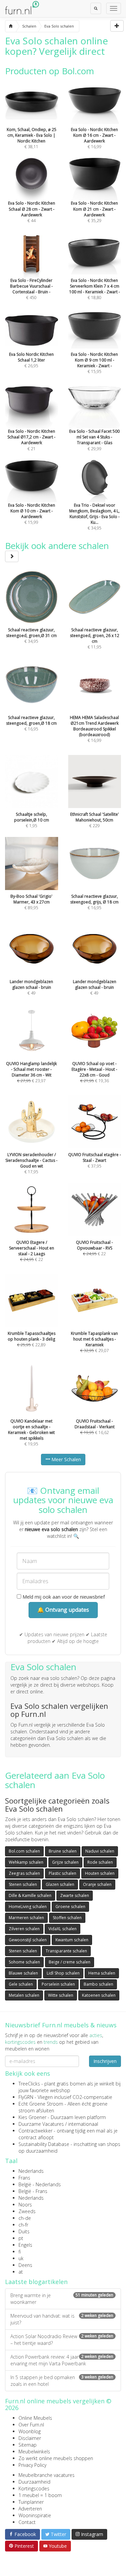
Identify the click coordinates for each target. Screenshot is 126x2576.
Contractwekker (35, 2131)
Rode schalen (100, 1862)
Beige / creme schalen (70, 1962)
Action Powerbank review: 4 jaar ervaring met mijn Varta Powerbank (62, 2360)
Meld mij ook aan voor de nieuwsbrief (63, 1597)
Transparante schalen (66, 1951)
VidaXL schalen (62, 1929)
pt (21, 2238)
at (21, 2272)
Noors (25, 2205)
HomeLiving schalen (28, 1907)
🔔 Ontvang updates (63, 1610)
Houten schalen (100, 1873)
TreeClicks (29, 2084)
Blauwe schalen (23, 1973)
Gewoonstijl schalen (28, 1940)
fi (20, 2252)
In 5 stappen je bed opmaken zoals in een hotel (62, 2381)
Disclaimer (30, 2438)
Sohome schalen (24, 1962)
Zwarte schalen (75, 1895)
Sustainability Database (44, 2144)
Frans (24, 2178)
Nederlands (31, 2171)
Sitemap (28, 2445)
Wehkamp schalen (26, 1862)
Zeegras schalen (24, 1873)
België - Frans (33, 2191)
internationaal (83, 2124)
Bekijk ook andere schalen (57, 546)
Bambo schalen (98, 1984)
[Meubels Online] (11, 26)
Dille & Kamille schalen (30, 1895)
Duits (24, 2231)
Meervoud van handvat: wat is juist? (62, 2319)
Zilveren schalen (24, 1929)
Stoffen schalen (67, 1918)
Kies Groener (32, 2117)
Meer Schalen (66, 1459)
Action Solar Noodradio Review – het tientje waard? (62, 2340)
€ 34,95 (94, 517)
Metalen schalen (24, 1995)
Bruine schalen (63, 1851)
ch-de (25, 2218)
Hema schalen (102, 1973)
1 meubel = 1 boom (40, 2495)
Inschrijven (105, 2061)
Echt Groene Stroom (41, 2104)
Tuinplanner (31, 2502)
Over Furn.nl (31, 2425)
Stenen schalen (23, 1884)
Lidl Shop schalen (63, 1973)
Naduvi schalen (100, 1851)
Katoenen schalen (99, 1995)
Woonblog (30, 2431)
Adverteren (30, 2509)
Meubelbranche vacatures (47, 2475)
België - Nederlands (40, 2184)
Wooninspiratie (35, 2515)
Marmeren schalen (26, 1918)
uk (21, 2258)
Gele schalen (21, 1984)
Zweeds (27, 2211)
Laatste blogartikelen (36, 2282)
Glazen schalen (60, 1884)
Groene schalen (70, 1907)
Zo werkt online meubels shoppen (56, 2458)
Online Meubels (35, 2418)
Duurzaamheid (34, 2482)
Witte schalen (61, 1995)
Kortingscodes (34, 2488)
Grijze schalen (65, 1862)
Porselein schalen (58, 1984)
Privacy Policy (32, 2465)
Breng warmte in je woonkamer (62, 2299)
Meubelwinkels (34, 2452)
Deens (25, 2265)
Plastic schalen (62, 1873)
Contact (27, 2522)
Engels (25, 2245)
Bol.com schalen (24, 1851)
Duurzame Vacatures (41, 2124)
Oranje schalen (97, 1884)
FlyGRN (26, 2097)
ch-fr (23, 2225)
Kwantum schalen (72, 1940)
